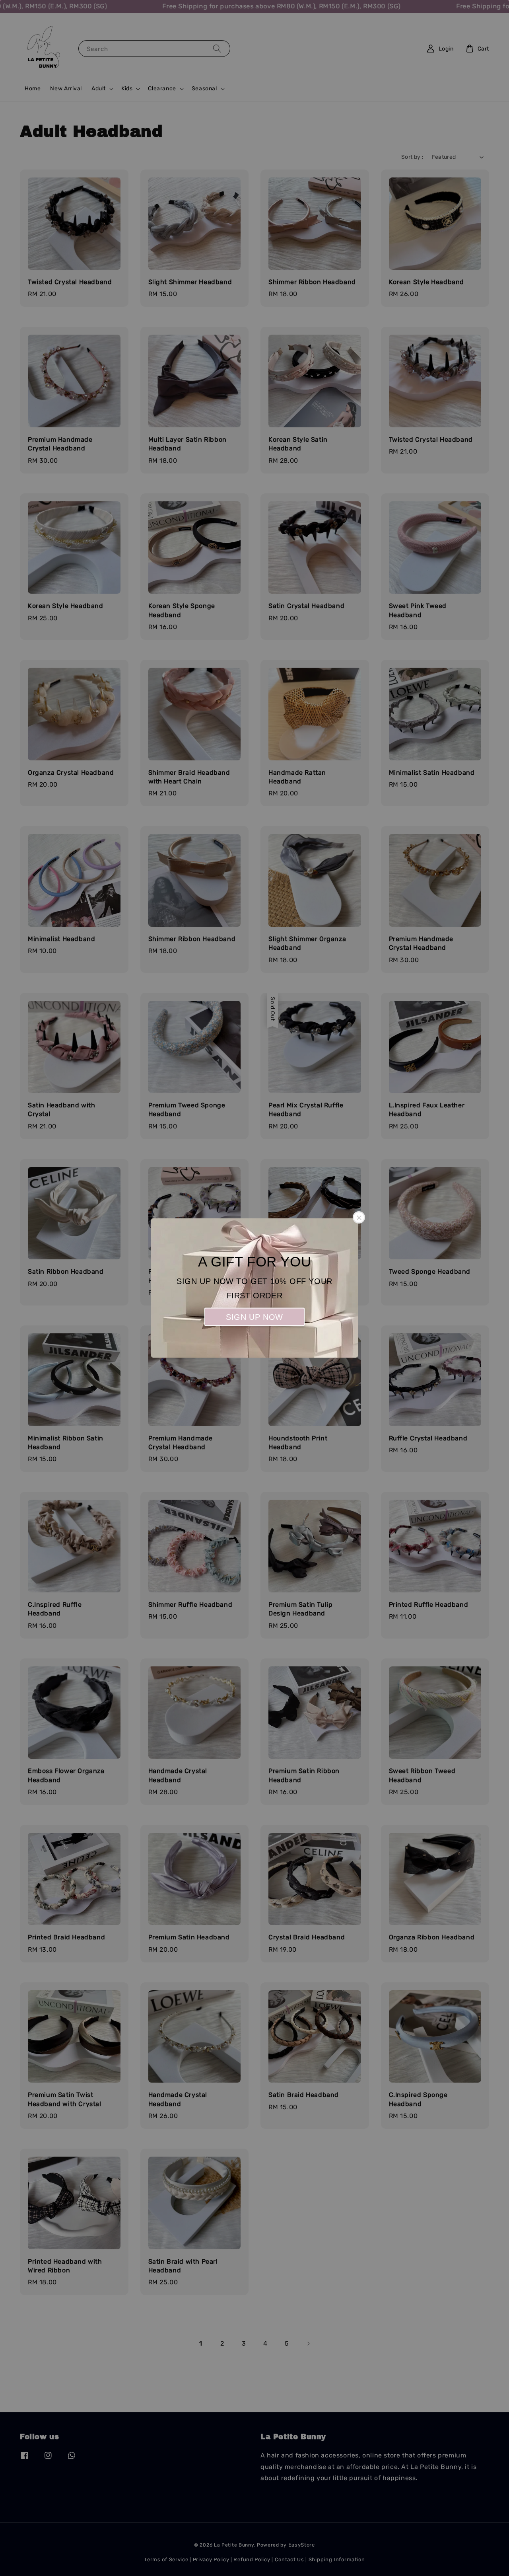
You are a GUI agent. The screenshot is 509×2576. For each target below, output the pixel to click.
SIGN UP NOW (254, 1317)
